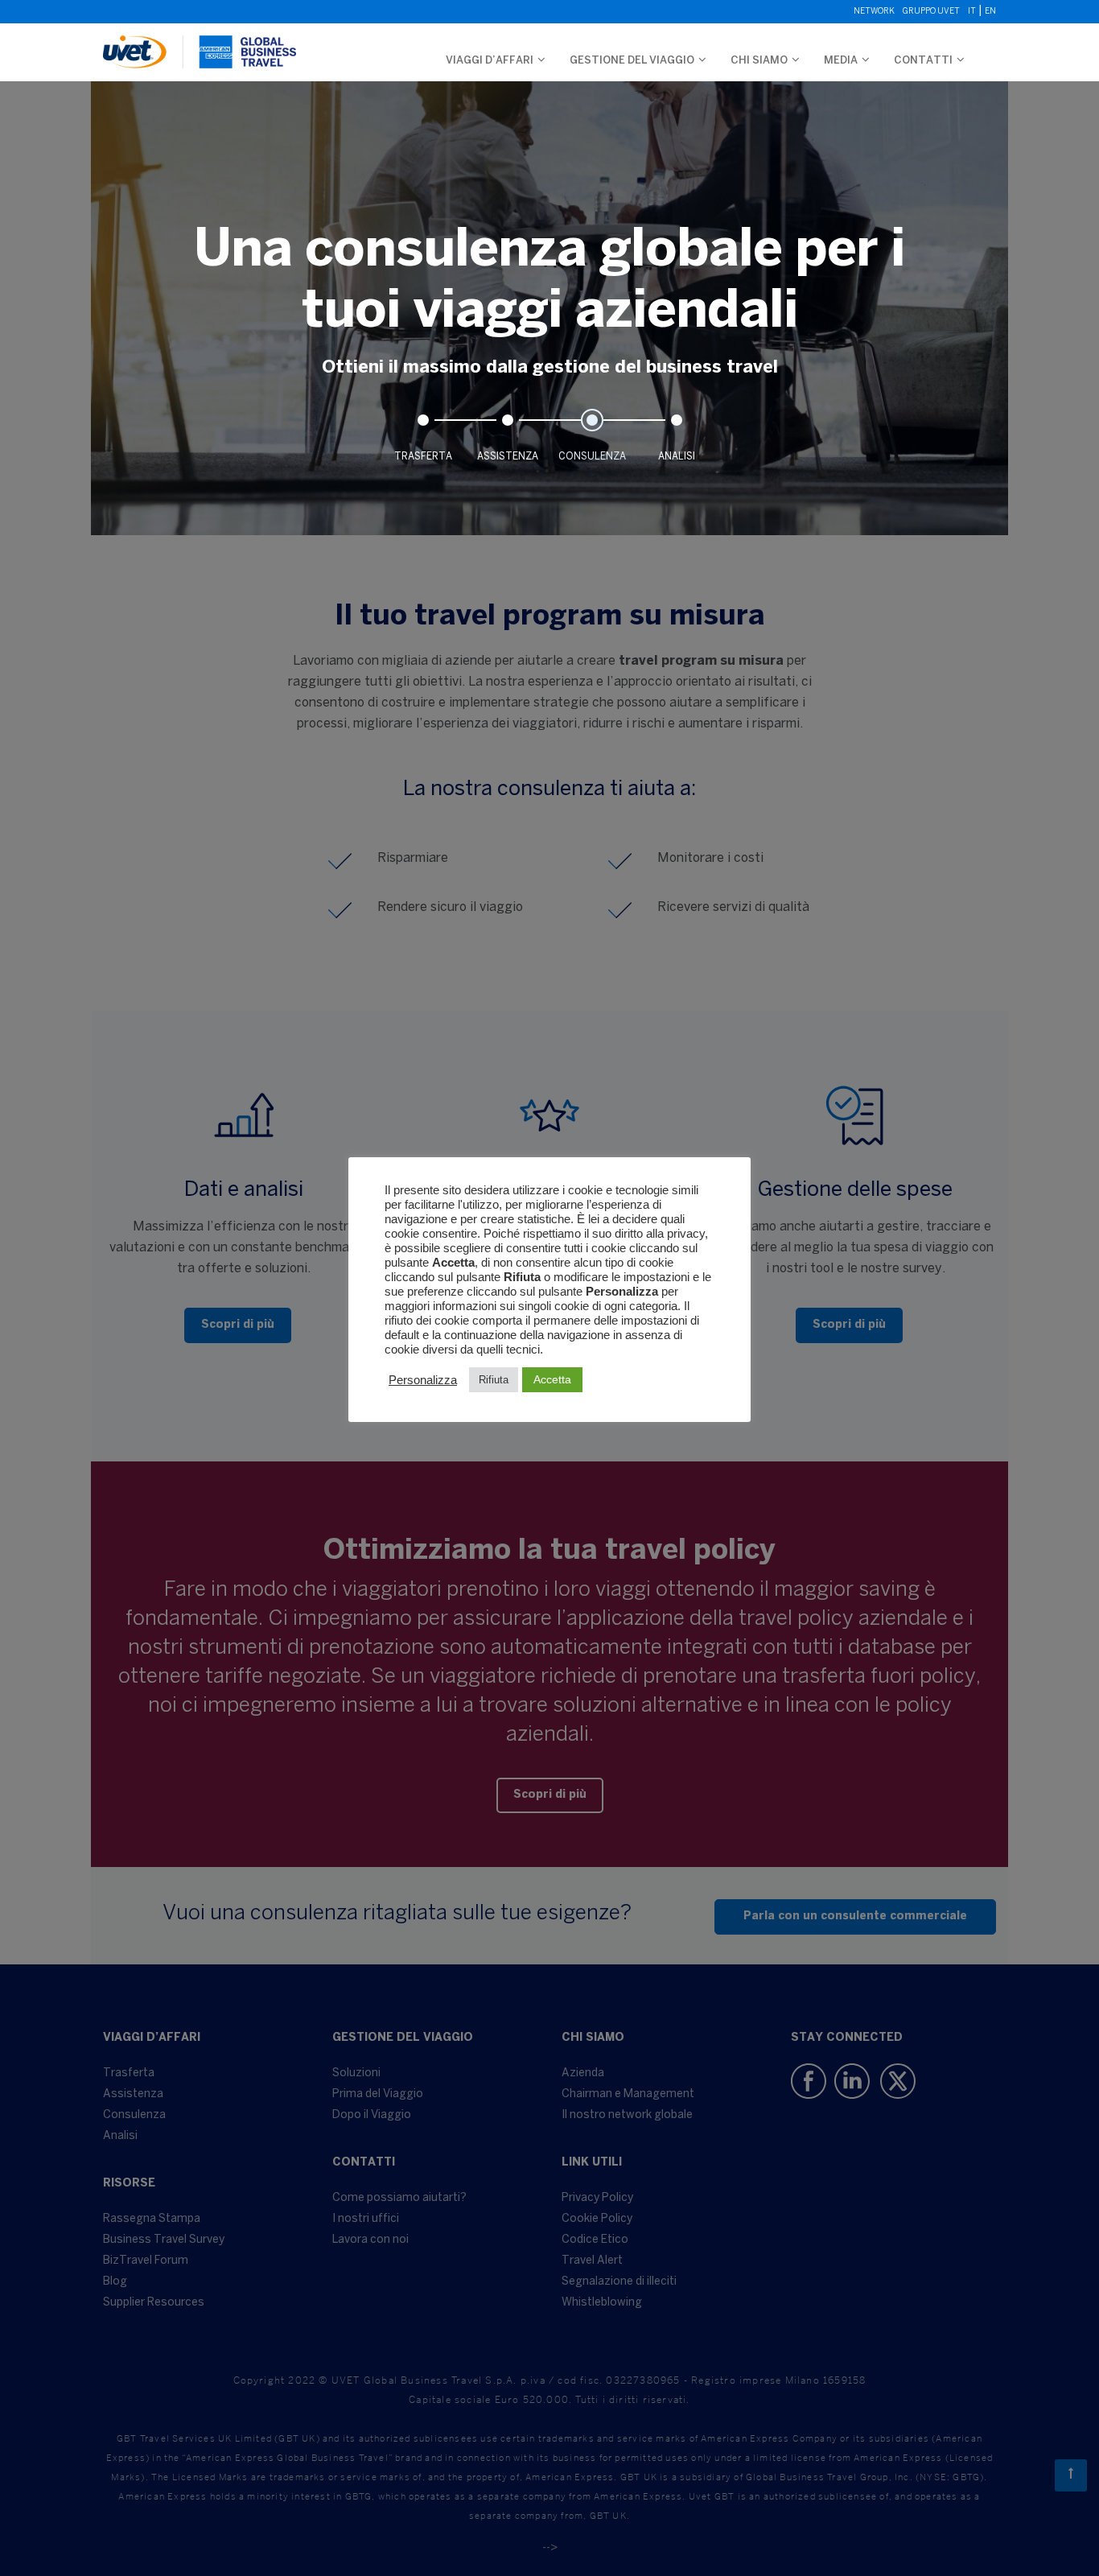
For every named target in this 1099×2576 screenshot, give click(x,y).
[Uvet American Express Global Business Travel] (200, 44)
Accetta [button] (552, 1379)
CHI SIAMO (759, 61)
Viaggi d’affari (490, 61)
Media (841, 61)
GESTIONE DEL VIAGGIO (632, 61)
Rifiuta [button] (494, 1380)
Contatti (923, 61)
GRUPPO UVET (931, 12)
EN (990, 12)
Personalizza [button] (423, 1380)
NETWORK (874, 12)
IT (972, 12)
